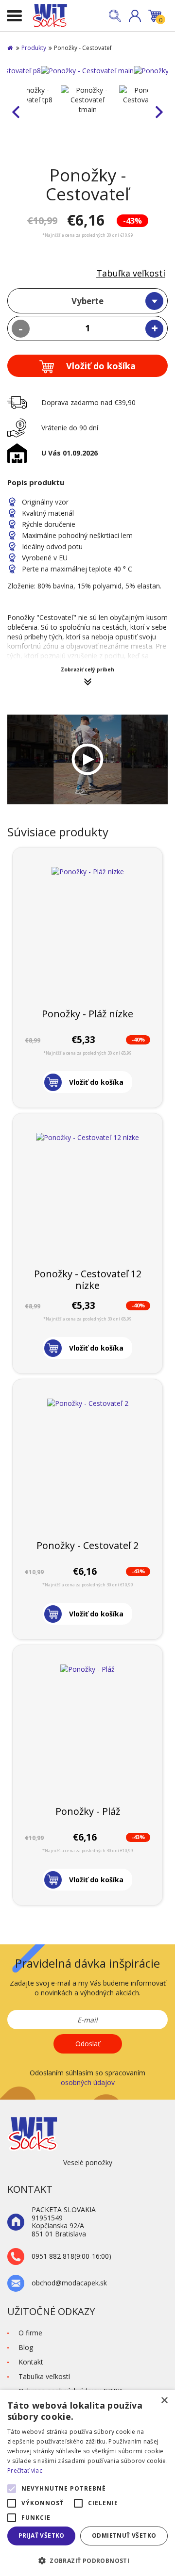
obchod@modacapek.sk (69, 2283)
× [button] (164, 2401)
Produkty (34, 48)
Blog (26, 2347)
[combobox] (87, 301)
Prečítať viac (25, 2470)
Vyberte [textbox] (87, 301)
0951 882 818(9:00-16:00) (71, 2257)
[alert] (87, 2483)
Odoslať (88, 2044)
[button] (135, 16)
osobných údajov (88, 2082)
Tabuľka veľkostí (131, 273)
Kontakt (31, 2362)
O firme (30, 2333)
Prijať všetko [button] (42, 2535)
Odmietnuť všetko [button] (124, 2535)
